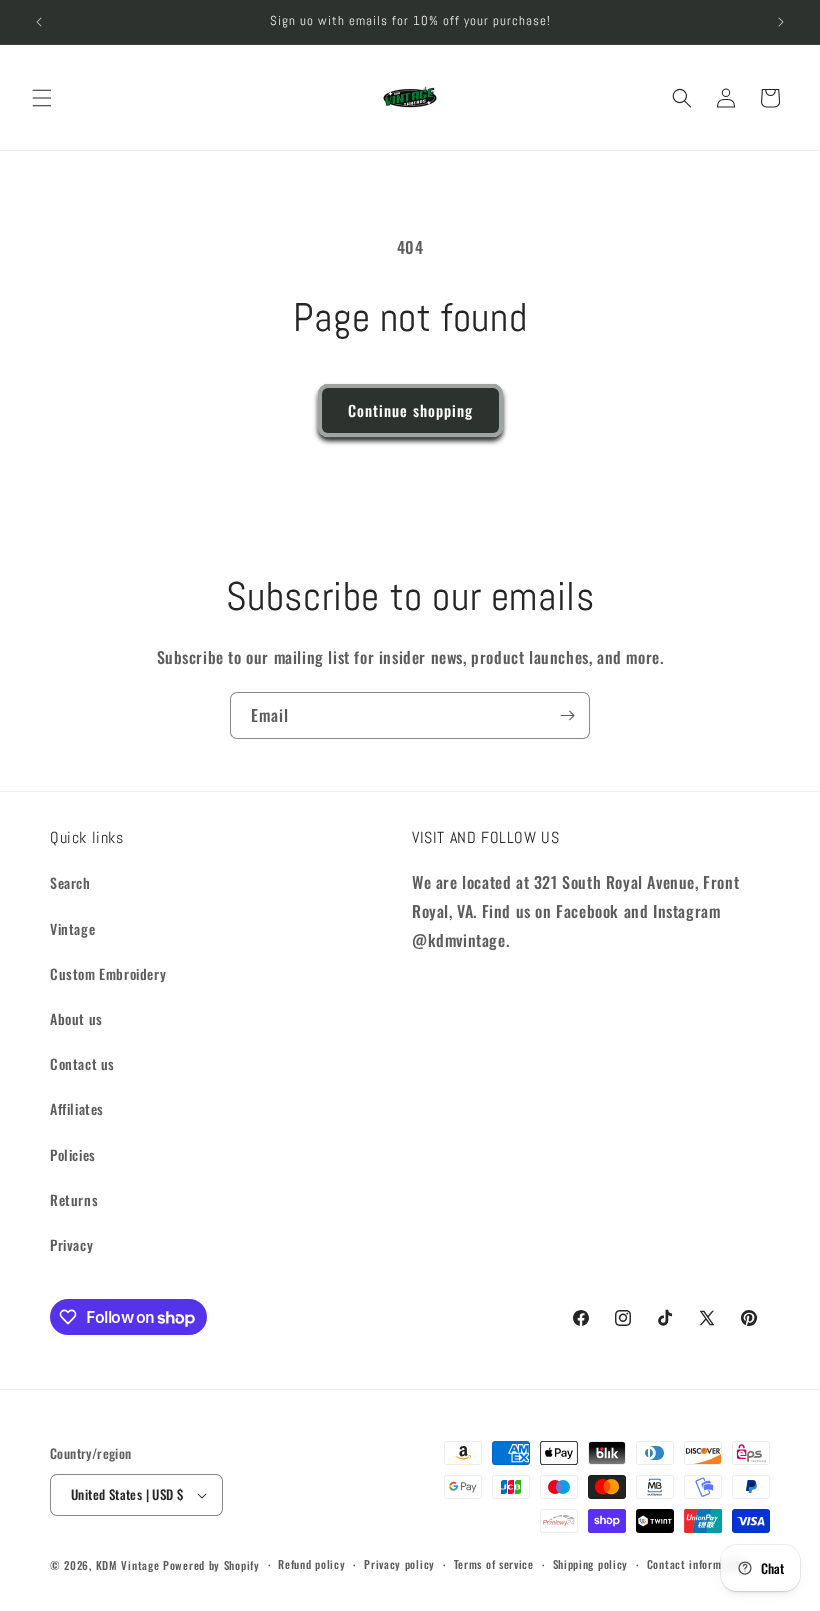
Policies (73, 1154)
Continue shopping (410, 410)
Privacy (71, 1244)
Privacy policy (399, 1564)
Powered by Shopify (211, 1565)
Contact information (697, 1564)
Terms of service (494, 1564)
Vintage (72, 928)
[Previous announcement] (39, 22)
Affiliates (77, 1108)
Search (70, 882)
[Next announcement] (781, 22)
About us (76, 1018)
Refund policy (311, 1564)
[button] (42, 98)
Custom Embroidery (108, 973)
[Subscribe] (567, 715)
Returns (74, 1199)
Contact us (82, 1063)
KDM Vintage (128, 1565)
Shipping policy (591, 1564)
